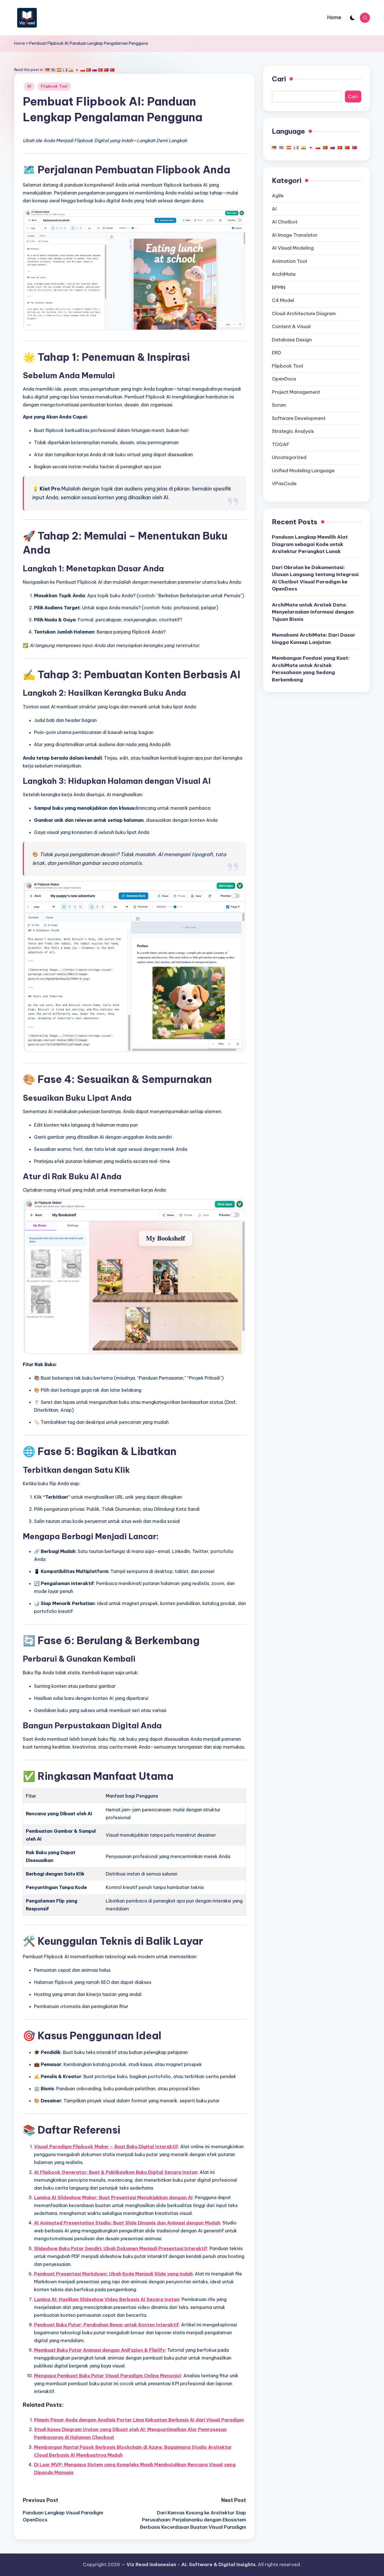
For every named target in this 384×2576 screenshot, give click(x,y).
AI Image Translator (295, 235)
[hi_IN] (71, 70)
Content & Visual (291, 326)
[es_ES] (59, 70)
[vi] (100, 70)
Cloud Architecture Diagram (304, 314)
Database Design (292, 340)
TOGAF (281, 444)
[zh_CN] (106, 70)
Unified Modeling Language (303, 471)
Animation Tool (289, 261)
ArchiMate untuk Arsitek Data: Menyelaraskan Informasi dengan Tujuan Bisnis (313, 612)
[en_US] (53, 70)
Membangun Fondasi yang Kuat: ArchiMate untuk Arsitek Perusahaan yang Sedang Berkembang (311, 669)
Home (20, 43)
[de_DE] (47, 70)
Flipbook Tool (54, 86)
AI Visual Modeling (293, 248)
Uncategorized (289, 457)
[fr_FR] (65, 70)
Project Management (296, 392)
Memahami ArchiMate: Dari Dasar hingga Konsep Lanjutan (314, 639)
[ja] (77, 70)
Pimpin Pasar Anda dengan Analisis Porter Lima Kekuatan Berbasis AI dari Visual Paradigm (139, 2420)
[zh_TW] (112, 70)
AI (29, 86)
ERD (276, 353)
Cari (279, 79)
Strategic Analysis (293, 431)
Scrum (279, 405)
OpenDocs (284, 379)
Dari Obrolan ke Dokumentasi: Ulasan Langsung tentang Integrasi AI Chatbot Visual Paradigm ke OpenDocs (315, 578)
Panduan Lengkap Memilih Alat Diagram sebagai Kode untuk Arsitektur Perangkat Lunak (310, 544)
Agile (278, 196)
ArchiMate (284, 274)
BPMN (279, 287)
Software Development (299, 418)
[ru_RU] (94, 70)
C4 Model (283, 300)
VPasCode (284, 484)
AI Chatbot (285, 222)
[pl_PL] (83, 70)
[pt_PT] (89, 70)
